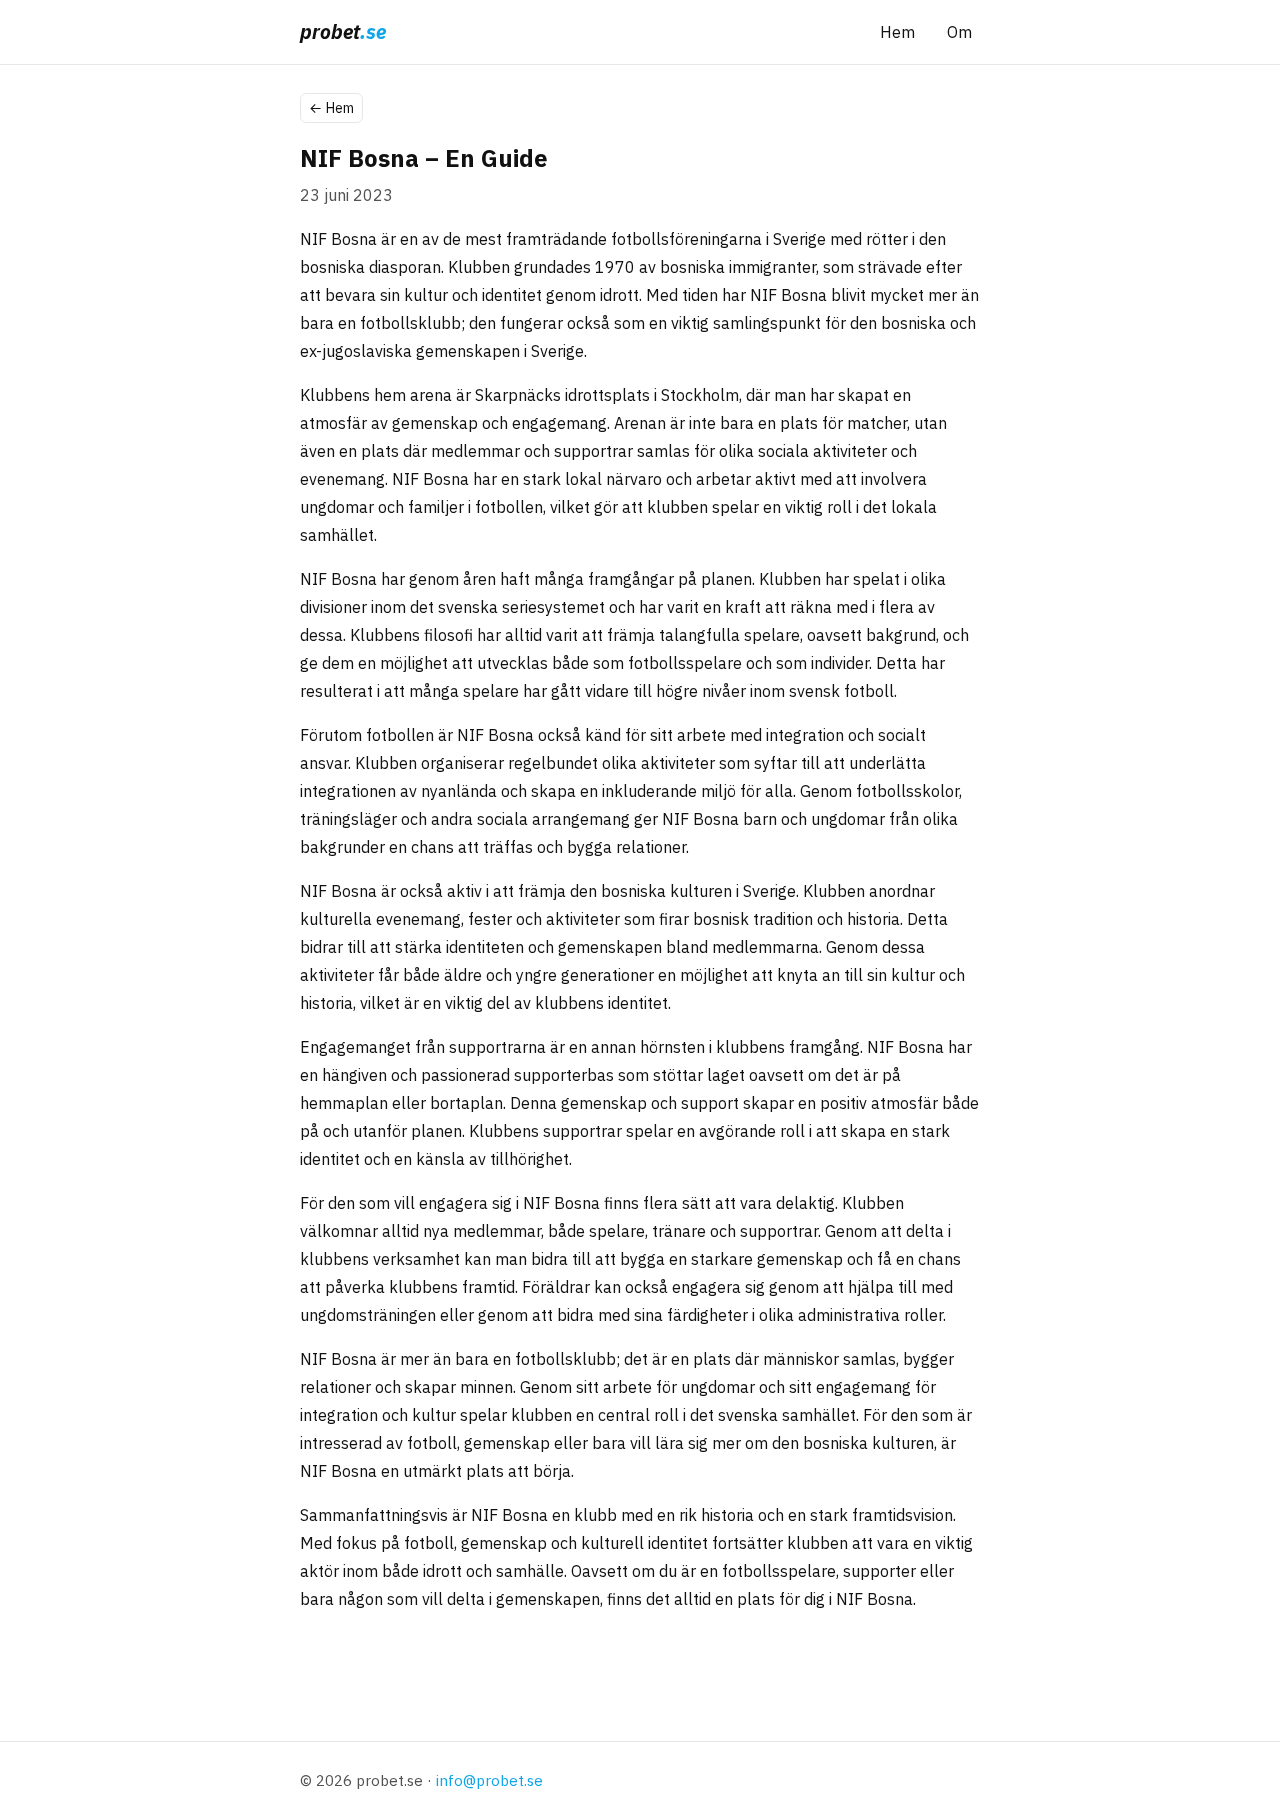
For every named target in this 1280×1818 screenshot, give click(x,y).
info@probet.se (489, 1780)
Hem (897, 32)
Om (959, 32)
